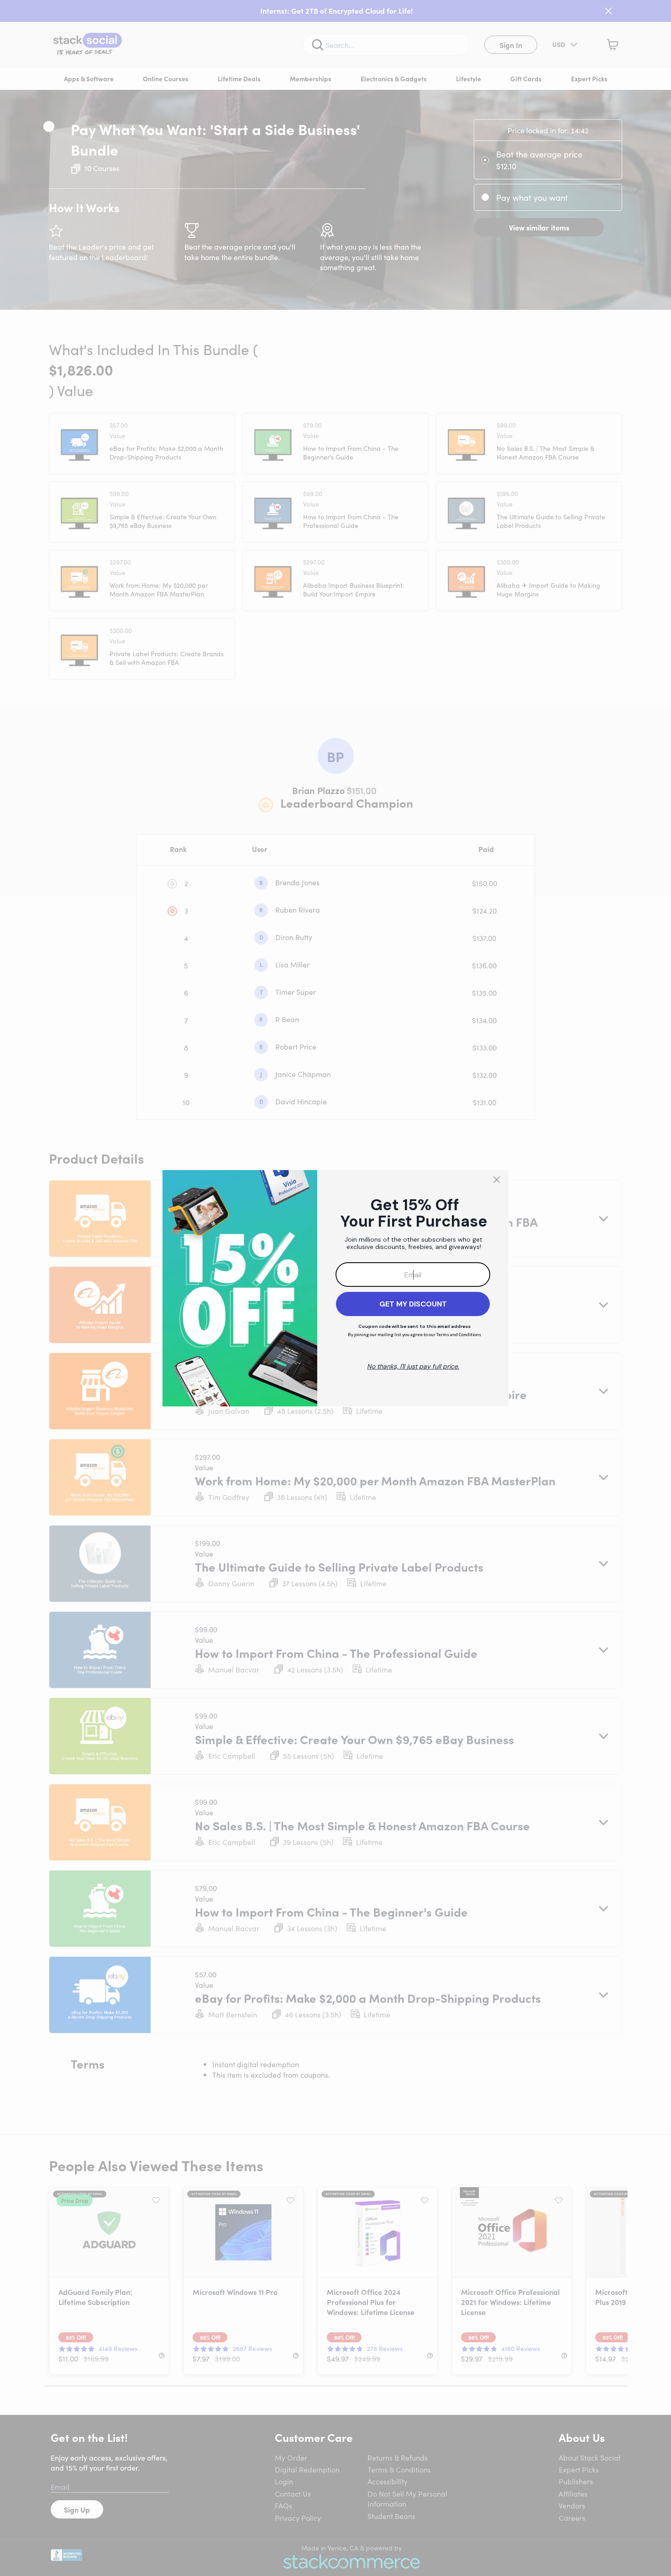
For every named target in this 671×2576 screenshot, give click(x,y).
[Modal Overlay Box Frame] (335, 1288)
